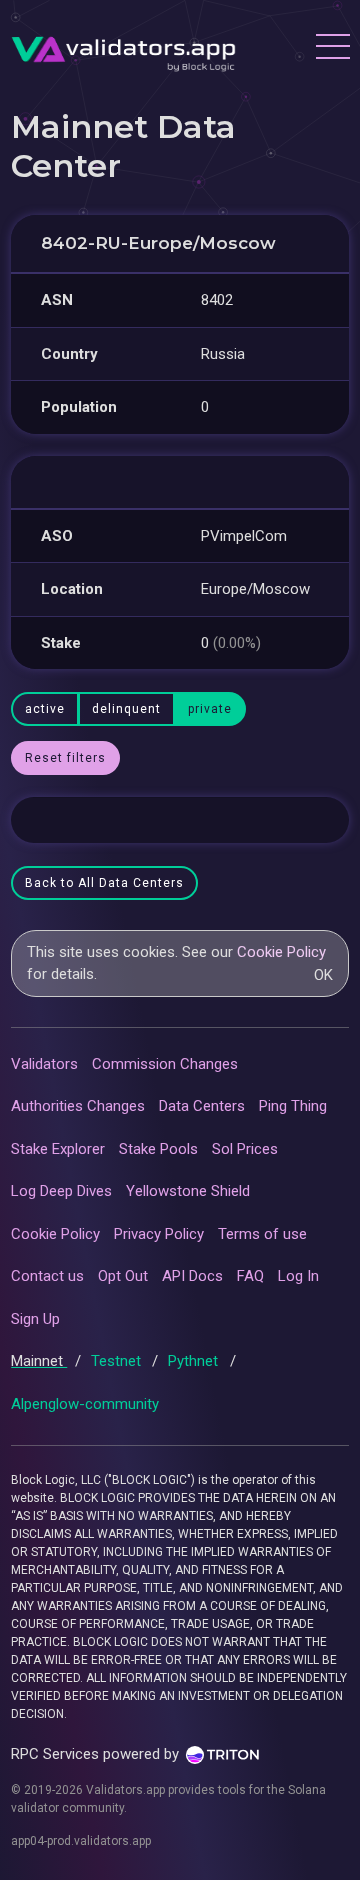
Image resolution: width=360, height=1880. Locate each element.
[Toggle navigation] (332, 49)
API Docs (192, 1276)
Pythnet (195, 1361)
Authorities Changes (78, 1106)
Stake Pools (158, 1149)
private (210, 709)
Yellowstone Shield (188, 1191)
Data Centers (202, 1106)
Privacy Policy (159, 1234)
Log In (298, 1276)
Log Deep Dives (61, 1191)
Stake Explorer (58, 1149)
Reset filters (65, 758)
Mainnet (39, 1361)
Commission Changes (165, 1064)
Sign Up (35, 1319)
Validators (44, 1064)
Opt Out (123, 1276)
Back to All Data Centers (104, 883)
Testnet (118, 1361)
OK (323, 975)
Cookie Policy (281, 952)
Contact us (47, 1276)
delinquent (126, 709)
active (45, 709)
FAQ (250, 1276)
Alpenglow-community (85, 1404)
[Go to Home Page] (123, 49)
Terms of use (262, 1234)
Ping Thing (293, 1106)
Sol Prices (245, 1149)
